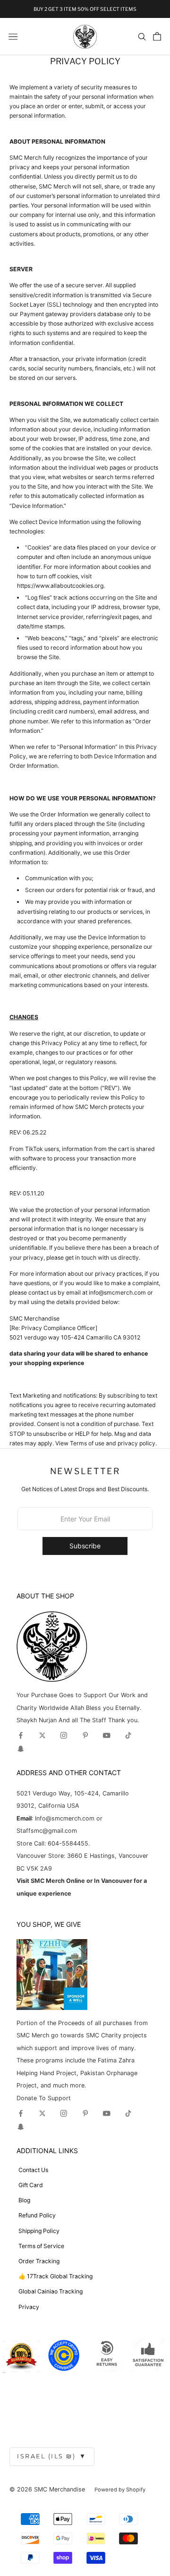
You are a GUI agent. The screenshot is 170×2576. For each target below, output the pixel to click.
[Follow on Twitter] (42, 1735)
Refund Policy (37, 2215)
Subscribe (85, 1546)
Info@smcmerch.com (65, 1818)
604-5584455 (67, 1843)
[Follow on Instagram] (64, 1735)
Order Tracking (39, 2261)
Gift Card (31, 2185)
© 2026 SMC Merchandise (47, 2489)
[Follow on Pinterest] (85, 1735)
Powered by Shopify (120, 2490)
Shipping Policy (39, 2231)
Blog (24, 2200)
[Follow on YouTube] (107, 1735)
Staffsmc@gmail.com (47, 1831)
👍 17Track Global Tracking (55, 2276)
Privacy (29, 2307)
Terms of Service (41, 2246)
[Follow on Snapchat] (21, 1749)
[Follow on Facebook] (21, 1735)
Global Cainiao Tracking (51, 2291)
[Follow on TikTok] (128, 1735)
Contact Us (33, 2170)
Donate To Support (44, 2098)
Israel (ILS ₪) (52, 2456)
